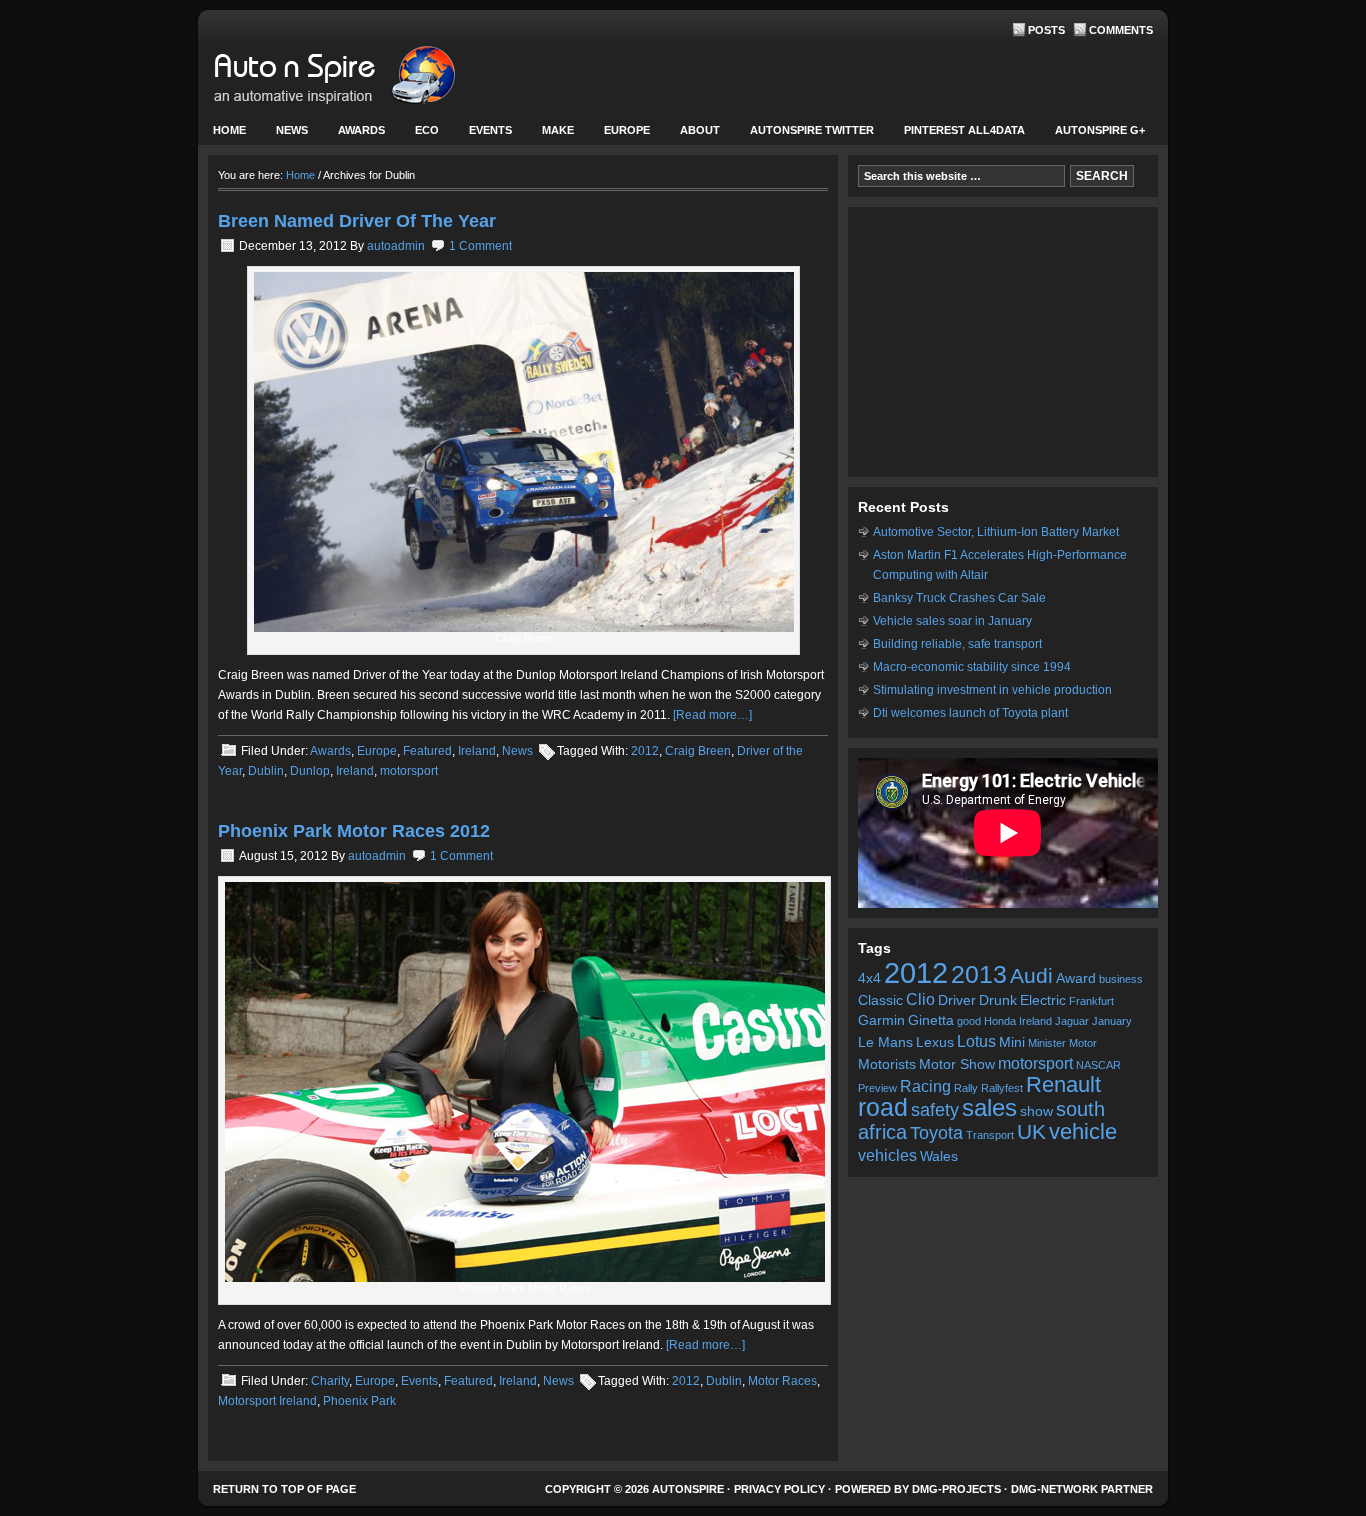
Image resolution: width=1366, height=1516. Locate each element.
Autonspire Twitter (812, 130)
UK (1031, 1131)
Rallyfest (1002, 1088)
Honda (1000, 1021)
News (284, 134)
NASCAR (1098, 1065)
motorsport (409, 771)
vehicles (887, 1155)
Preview (877, 1088)
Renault (1063, 1084)
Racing (925, 1086)
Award (1076, 978)
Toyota (936, 1133)
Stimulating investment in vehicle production (992, 690)
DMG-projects (956, 1489)
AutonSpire (398, 80)
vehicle (1083, 1131)
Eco (427, 130)
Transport (990, 1135)
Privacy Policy (779, 1489)
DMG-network (1054, 1489)
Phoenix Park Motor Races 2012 (354, 831)
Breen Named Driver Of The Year (357, 221)
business (1121, 979)
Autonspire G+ (1100, 130)
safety (935, 1110)
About (692, 134)
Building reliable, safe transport (957, 644)
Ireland (477, 751)
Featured (427, 751)
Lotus (976, 1041)
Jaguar (1072, 1021)
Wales (939, 1156)
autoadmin (396, 246)
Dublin (266, 771)
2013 (979, 974)
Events (483, 134)
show (1036, 1111)
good (969, 1021)
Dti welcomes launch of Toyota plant (970, 713)
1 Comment (480, 246)
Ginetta (931, 1020)
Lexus (935, 1042)
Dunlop (310, 771)
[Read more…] (712, 715)
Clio (920, 999)
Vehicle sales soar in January (952, 621)
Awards (361, 130)
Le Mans (885, 1042)
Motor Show (957, 1064)
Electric (1043, 1000)
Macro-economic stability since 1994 (972, 667)
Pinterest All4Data (964, 130)
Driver (957, 1000)
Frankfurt (1091, 1001)
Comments (1121, 30)
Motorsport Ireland (267, 1401)
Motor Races (782, 1381)
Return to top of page (284, 1489)
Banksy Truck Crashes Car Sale (959, 598)
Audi (1031, 975)
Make (550, 134)
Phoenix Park (359, 1401)
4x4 (869, 978)
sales (989, 1108)
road (883, 1107)
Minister (1047, 1043)
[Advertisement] (1003, 342)
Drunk (998, 1000)
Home (229, 130)
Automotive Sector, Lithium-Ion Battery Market (996, 532)
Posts (1046, 30)
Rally (966, 1088)
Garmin (881, 1020)
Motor (1083, 1043)
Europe (619, 134)
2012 (645, 751)
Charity (330, 1381)
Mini (1012, 1042)
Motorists (887, 1064)
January (1112, 1021)
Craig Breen (698, 751)
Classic (880, 1000)
